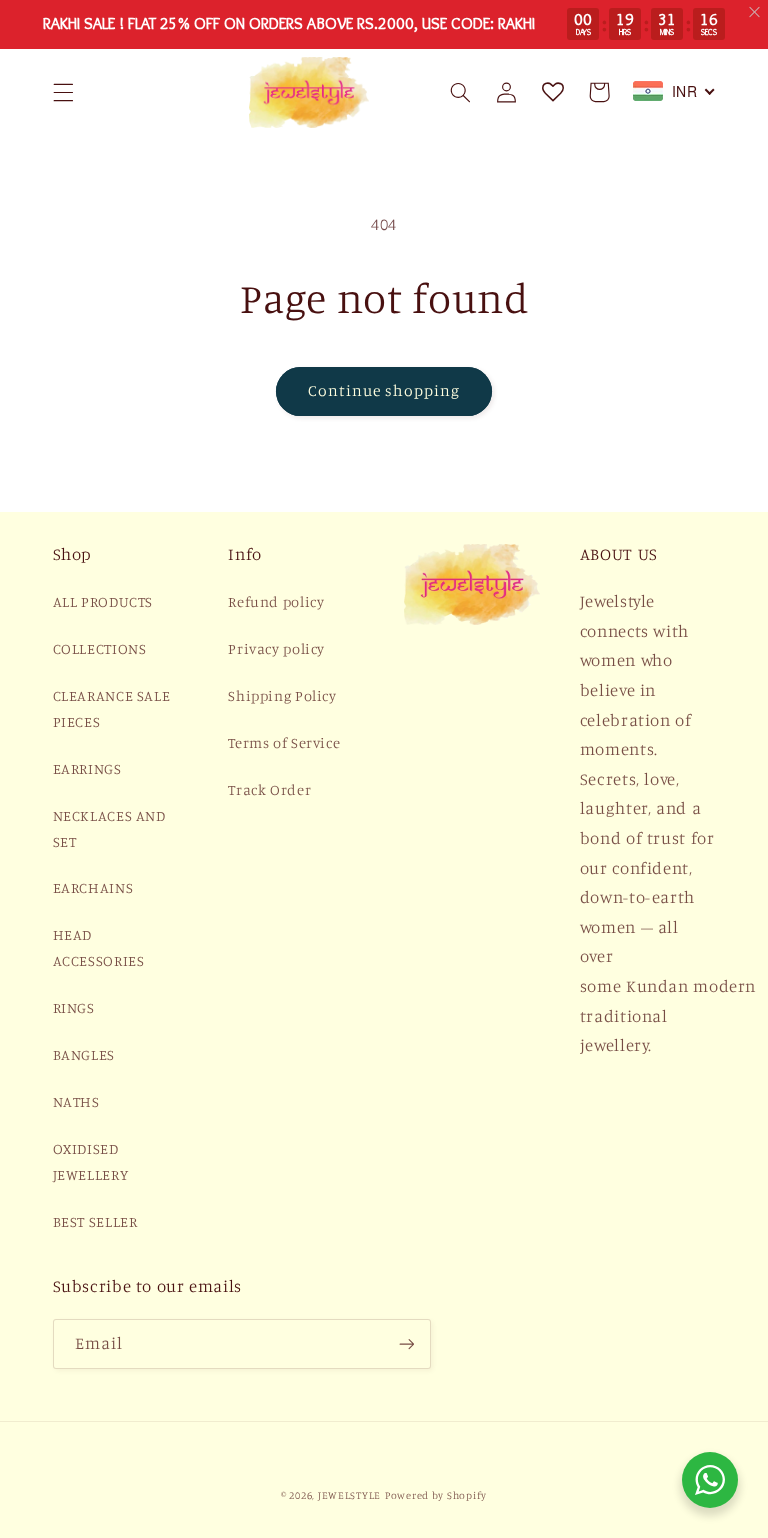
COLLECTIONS (100, 648)
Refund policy (276, 601)
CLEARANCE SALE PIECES (112, 708)
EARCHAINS (93, 887)
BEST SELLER (95, 1221)
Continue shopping (384, 390)
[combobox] (674, 91)
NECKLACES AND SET (109, 828)
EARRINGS (87, 768)
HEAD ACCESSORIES (99, 947)
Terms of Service (284, 742)
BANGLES (84, 1054)
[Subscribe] (406, 1343)
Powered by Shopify (436, 1495)
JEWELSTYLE (349, 1495)
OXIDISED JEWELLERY (91, 1161)
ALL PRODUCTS (103, 601)
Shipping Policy (282, 695)
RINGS (74, 1007)
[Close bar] (755, 12)
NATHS (76, 1101)
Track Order (269, 789)
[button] (63, 92)
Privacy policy (276, 648)
